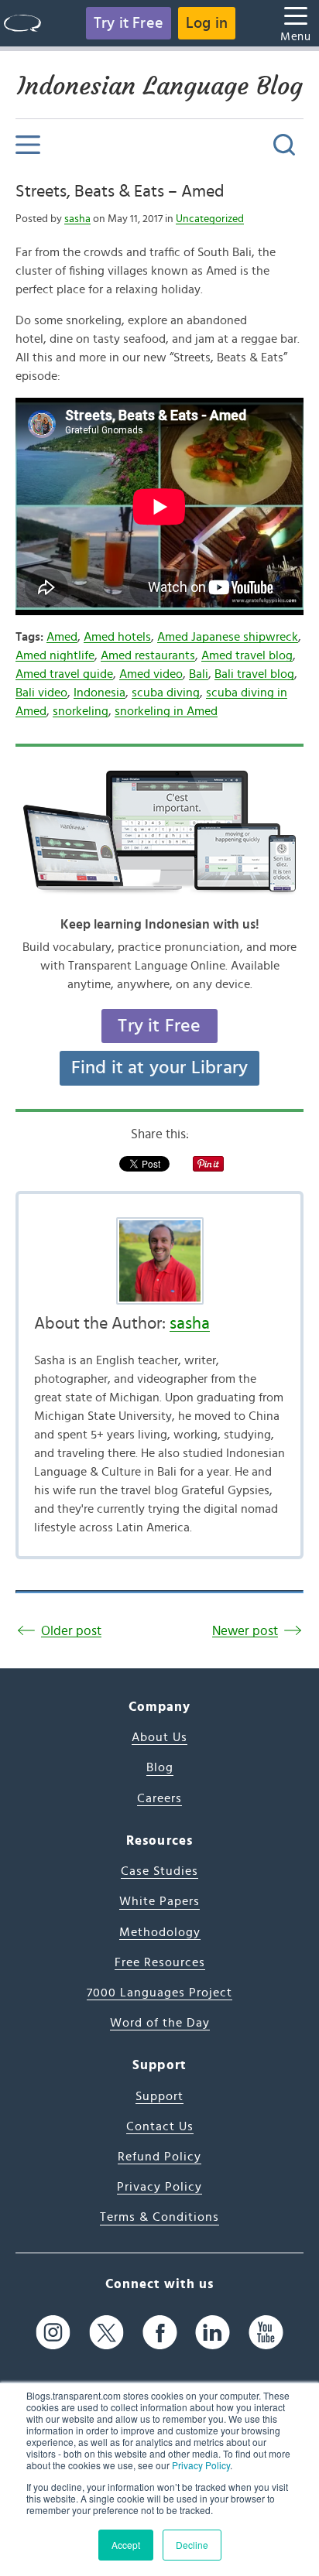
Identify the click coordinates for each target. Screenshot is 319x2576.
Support (159, 2096)
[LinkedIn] (213, 2333)
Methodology (160, 1932)
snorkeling (81, 711)
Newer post (245, 1631)
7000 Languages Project (159, 1993)
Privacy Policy (201, 2465)
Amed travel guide (64, 674)
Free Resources (160, 1962)
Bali (199, 674)
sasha (77, 219)
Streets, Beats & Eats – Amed (120, 191)
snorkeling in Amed (166, 711)
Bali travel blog (254, 674)
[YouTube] (266, 2333)
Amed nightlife (55, 655)
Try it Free (129, 23)
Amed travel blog (247, 655)
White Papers (159, 1901)
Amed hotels (117, 637)
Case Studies (159, 1871)
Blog (160, 1767)
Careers (159, 1798)
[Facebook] (160, 2333)
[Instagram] (53, 2333)
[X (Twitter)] (106, 2333)
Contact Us (160, 2126)
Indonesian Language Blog (160, 86)
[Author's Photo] (159, 1261)
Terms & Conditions (159, 2217)
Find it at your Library (160, 1068)
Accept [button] (126, 2545)
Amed (62, 637)
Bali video (41, 693)
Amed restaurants (148, 655)
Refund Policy (159, 2157)
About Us (159, 1737)
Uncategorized (210, 219)
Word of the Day (160, 2023)
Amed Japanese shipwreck (228, 637)
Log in (207, 23)
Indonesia (99, 693)
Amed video (151, 674)
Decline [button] (192, 2545)
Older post (71, 1631)
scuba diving (166, 693)
